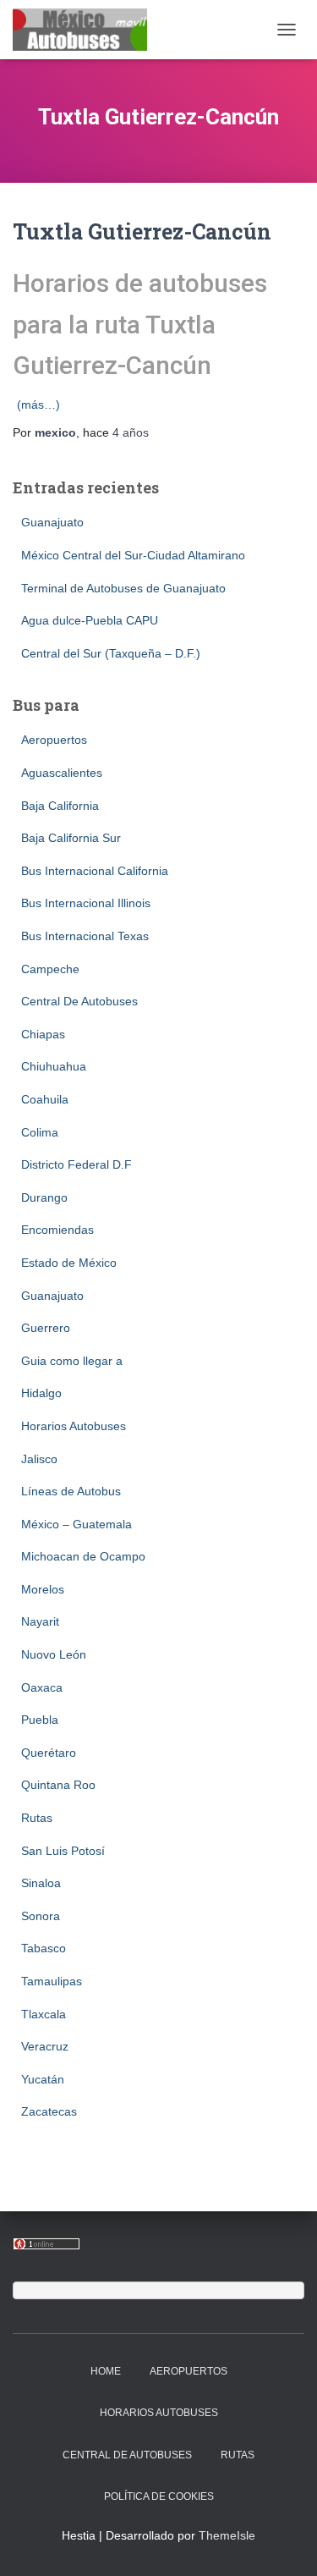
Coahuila (45, 1099)
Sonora (41, 1916)
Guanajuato (52, 522)
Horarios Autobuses (74, 1426)
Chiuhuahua (54, 1066)
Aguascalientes (62, 773)
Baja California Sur (71, 838)
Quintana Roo (58, 1785)
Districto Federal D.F (77, 1164)
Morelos (43, 1589)
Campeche (50, 969)
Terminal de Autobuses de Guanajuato (123, 588)
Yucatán (43, 2079)
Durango (44, 1197)
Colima (40, 1132)
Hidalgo (41, 1393)
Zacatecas (49, 2111)
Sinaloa (41, 1883)
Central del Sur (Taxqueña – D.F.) (111, 653)
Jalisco (39, 1459)
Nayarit (40, 1621)
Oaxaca (42, 1687)
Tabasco (44, 1948)
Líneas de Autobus (71, 1491)
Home (106, 2371)
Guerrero (46, 1328)
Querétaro (49, 1753)
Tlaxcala (44, 2014)
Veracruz (45, 2046)
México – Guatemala (77, 1524)
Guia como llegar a (72, 1361)
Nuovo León (54, 1654)
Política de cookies (159, 2496)
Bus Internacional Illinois (86, 903)
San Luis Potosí (63, 1851)
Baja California (60, 806)
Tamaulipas (52, 1981)
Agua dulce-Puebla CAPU (90, 620)
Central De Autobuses (79, 1001)
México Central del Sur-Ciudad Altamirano (133, 555)
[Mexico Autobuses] (86, 30)
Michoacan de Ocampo (83, 1556)
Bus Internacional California (95, 871)
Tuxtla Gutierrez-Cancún (142, 231)
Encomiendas (57, 1230)
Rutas (37, 1818)
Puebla (40, 1720)
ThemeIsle (227, 2535)
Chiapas (43, 1034)
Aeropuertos (54, 740)
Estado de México (69, 1263)
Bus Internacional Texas (85, 936)
